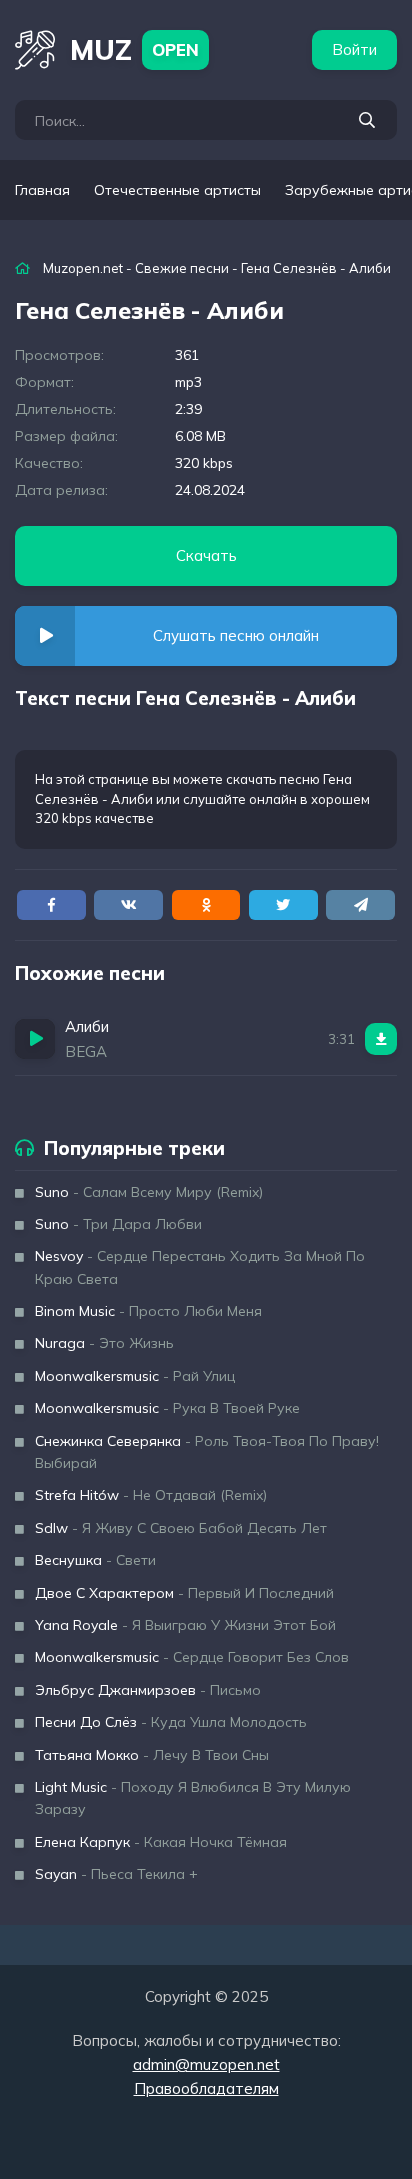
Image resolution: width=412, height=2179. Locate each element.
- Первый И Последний (184, 1593)
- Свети (95, 1560)
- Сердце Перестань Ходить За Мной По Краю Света (200, 1267)
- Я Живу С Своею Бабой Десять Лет (181, 1528)
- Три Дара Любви (118, 1224)
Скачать (206, 555)
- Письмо (148, 1690)
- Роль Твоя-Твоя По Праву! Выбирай (207, 1452)
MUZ (134, 49)
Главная (42, 190)
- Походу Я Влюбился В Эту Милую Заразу (193, 1798)
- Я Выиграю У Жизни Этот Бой (185, 1625)
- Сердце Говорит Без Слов (192, 1657)
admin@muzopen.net (206, 2064)
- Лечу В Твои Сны (152, 1755)
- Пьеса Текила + (116, 1874)
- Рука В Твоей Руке (167, 1408)
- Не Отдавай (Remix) (151, 1495)
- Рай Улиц (135, 1376)
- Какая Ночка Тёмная (161, 1842)
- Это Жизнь (104, 1343)
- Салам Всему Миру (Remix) (149, 1192)
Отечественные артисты (177, 190)
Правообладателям (206, 2088)
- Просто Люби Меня (148, 1311)
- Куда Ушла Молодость (171, 1722)
